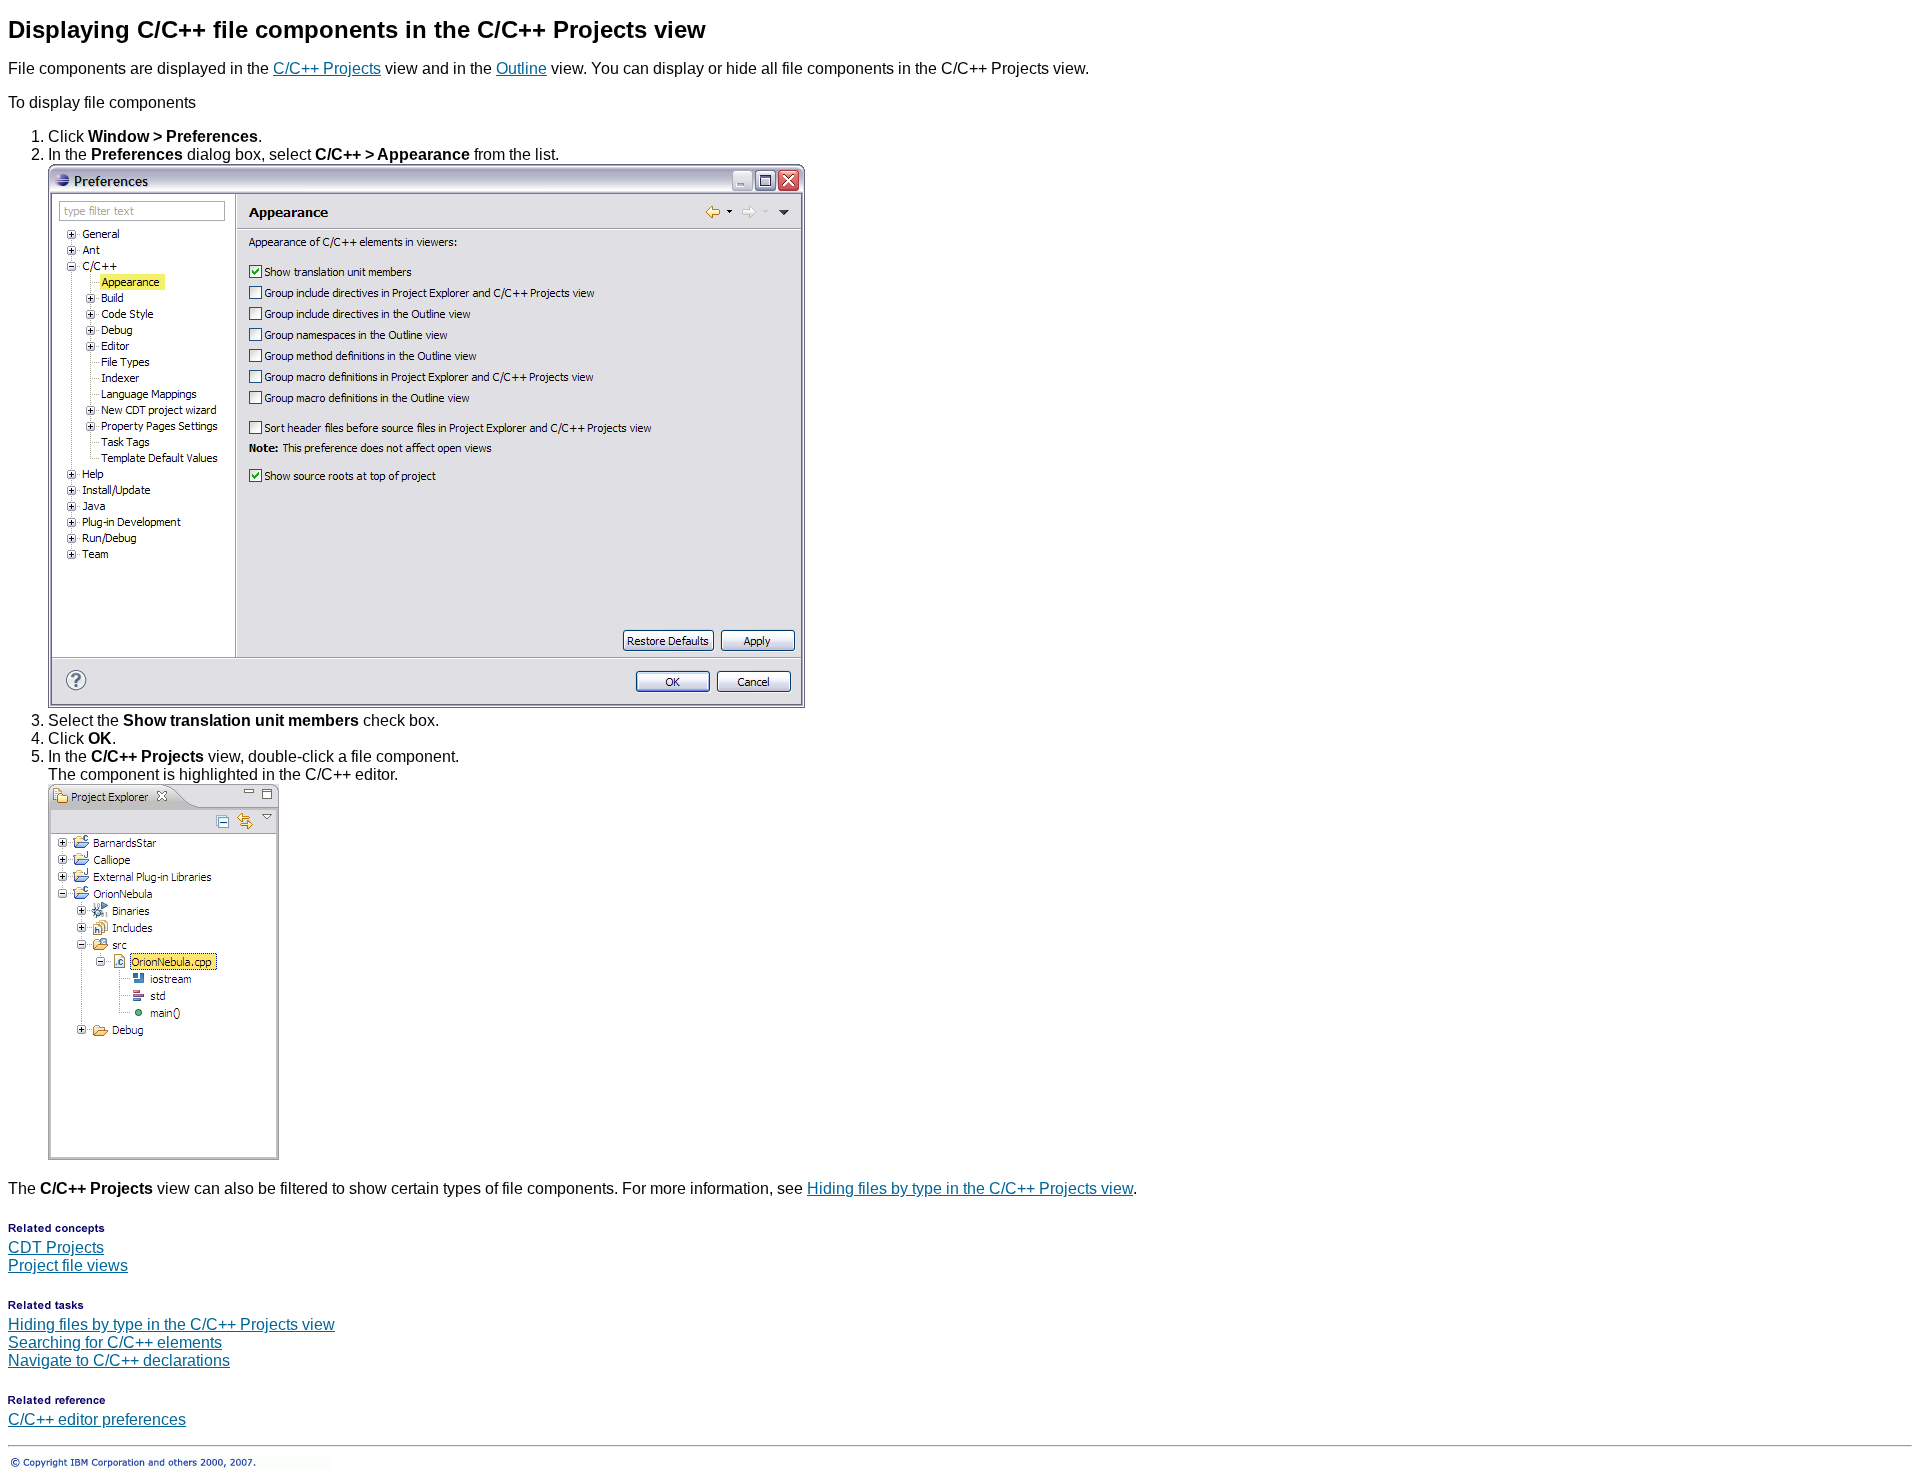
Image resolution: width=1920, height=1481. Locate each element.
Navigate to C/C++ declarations (119, 1360)
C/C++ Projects (327, 68)
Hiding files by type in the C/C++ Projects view (970, 1188)
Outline (521, 68)
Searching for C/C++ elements (115, 1342)
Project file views (68, 1265)
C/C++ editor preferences (97, 1419)
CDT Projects (56, 1247)
